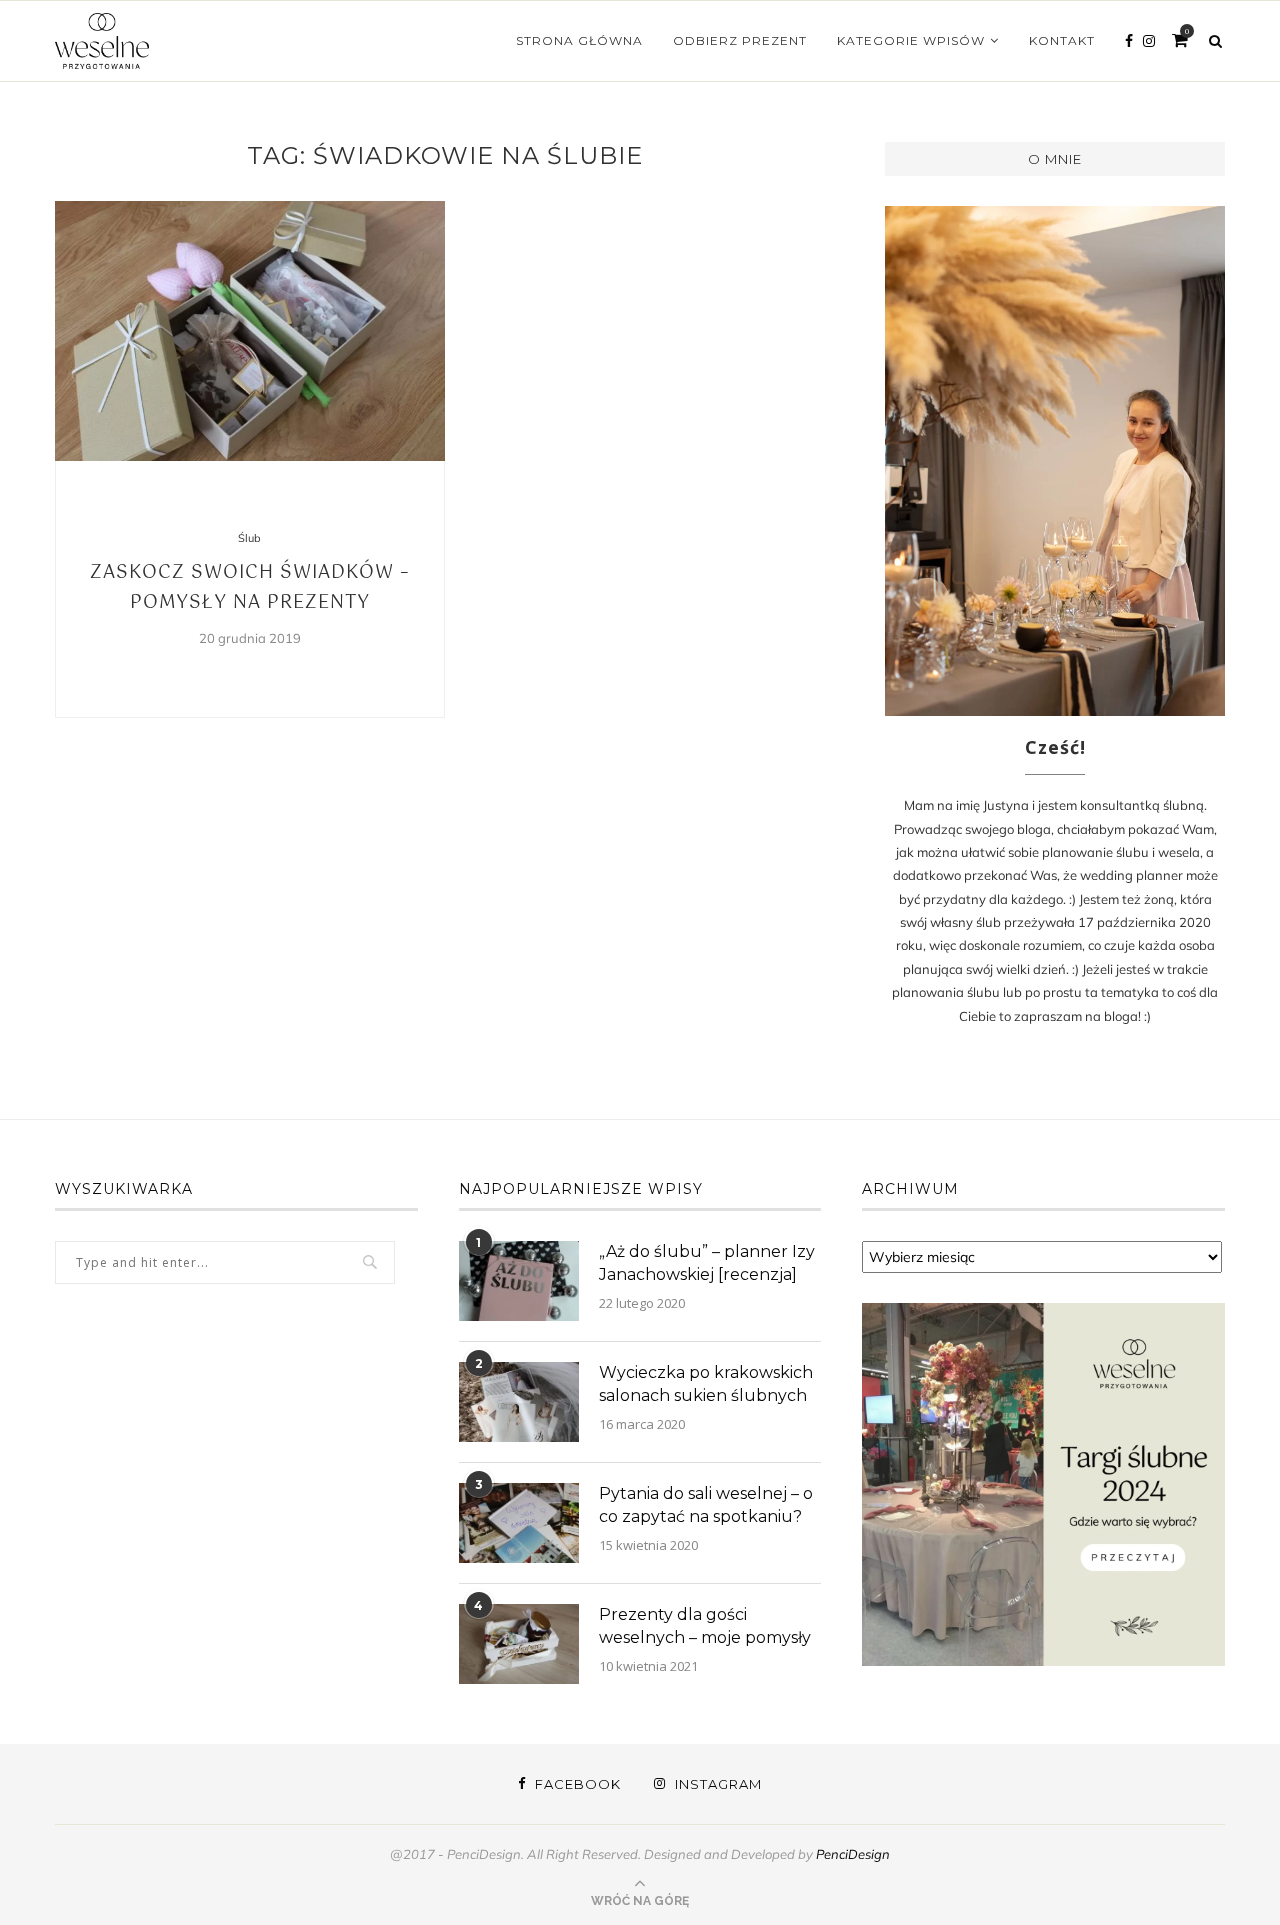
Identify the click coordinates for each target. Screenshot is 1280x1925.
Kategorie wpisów (911, 40)
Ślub (249, 538)
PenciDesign (853, 1854)
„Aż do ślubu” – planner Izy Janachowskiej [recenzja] (707, 1262)
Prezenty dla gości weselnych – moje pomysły (705, 1625)
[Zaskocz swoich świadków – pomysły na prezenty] (250, 331)
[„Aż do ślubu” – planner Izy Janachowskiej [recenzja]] (519, 1281)
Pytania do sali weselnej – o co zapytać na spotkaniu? (706, 1504)
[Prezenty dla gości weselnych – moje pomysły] (519, 1644)
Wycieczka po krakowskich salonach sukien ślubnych (706, 1383)
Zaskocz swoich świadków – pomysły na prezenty (250, 588)
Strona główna (579, 40)
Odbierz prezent (740, 40)
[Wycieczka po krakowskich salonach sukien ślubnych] (519, 1402)
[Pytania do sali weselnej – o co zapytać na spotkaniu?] (519, 1523)
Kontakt (1062, 40)
